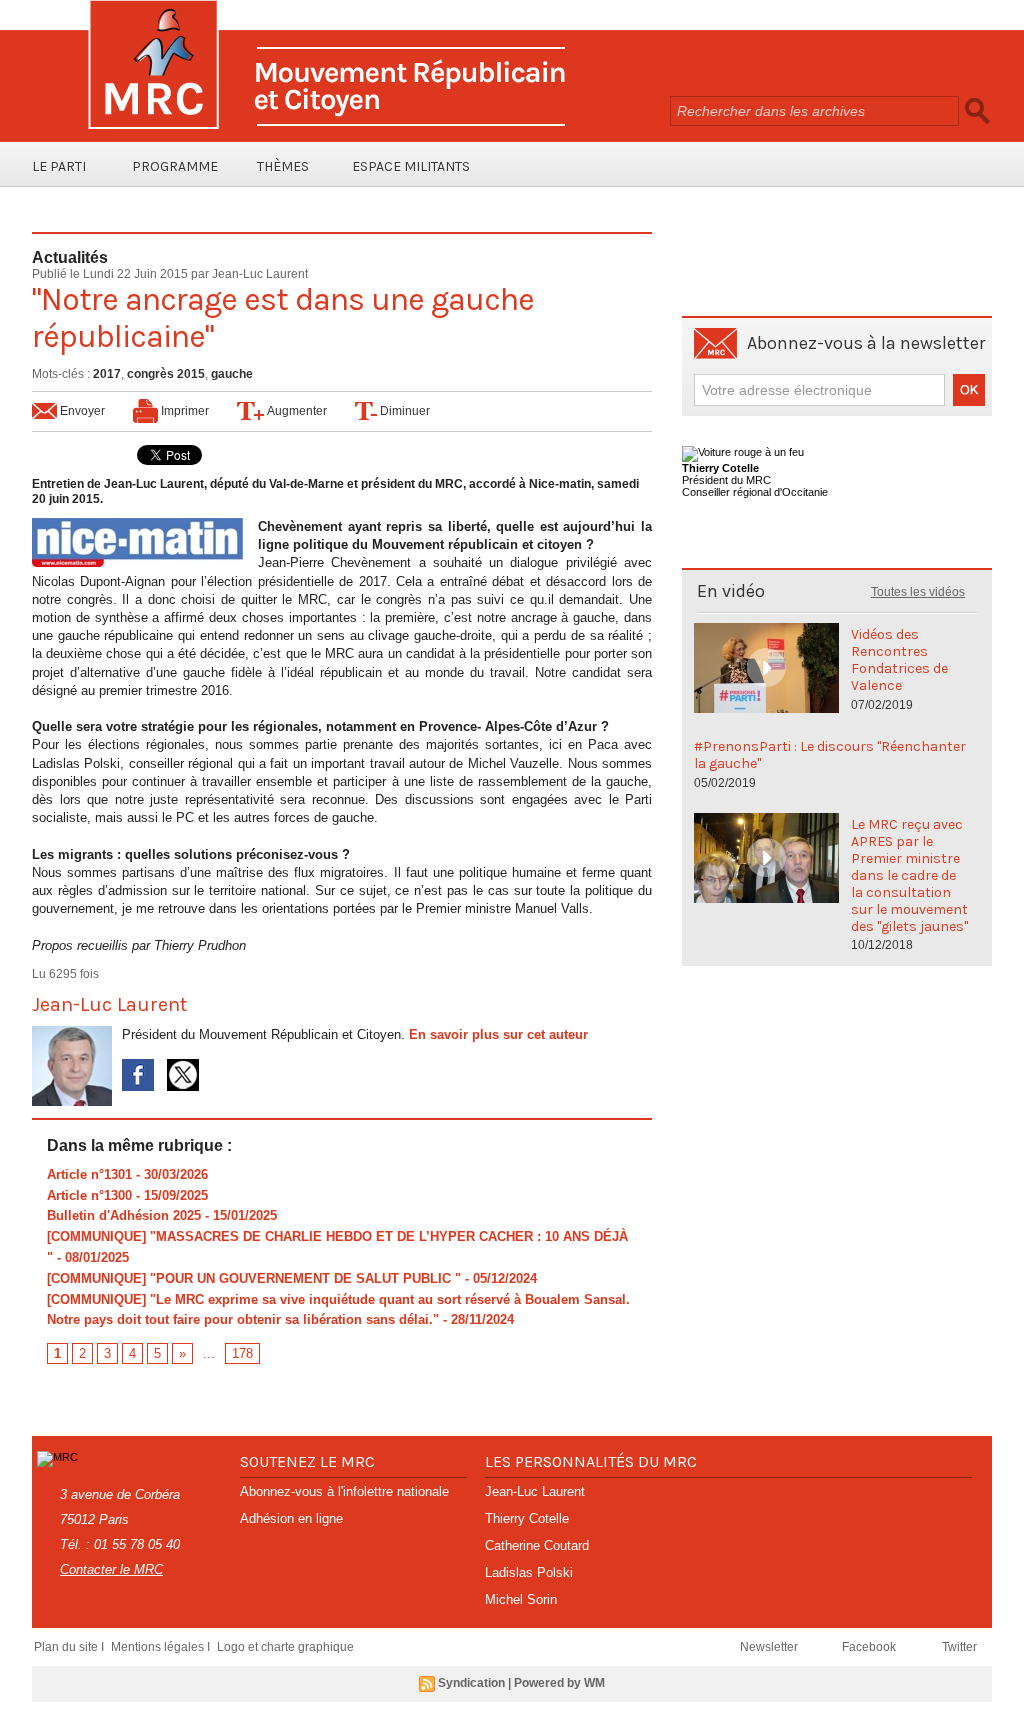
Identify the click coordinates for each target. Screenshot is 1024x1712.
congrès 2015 (166, 374)
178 (242, 1353)
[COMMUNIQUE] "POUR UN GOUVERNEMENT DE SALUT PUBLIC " (254, 1278)
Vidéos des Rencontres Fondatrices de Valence (899, 660)
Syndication (471, 1683)
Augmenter (295, 411)
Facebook (870, 1647)
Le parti (59, 166)
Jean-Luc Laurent (260, 274)
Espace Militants (411, 166)
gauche (232, 374)
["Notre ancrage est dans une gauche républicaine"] (137, 524)
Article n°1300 (89, 1195)
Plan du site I (70, 1647)
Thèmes (283, 166)
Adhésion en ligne (291, 1518)
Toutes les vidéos (918, 592)
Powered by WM (559, 1683)
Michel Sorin (521, 1599)
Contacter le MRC (111, 1569)
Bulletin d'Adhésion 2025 (124, 1215)
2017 (107, 374)
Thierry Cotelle (527, 1518)
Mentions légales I (162, 1647)
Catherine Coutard (537, 1545)
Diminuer (403, 411)
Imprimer (183, 411)
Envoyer (81, 411)
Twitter (959, 1647)
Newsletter (770, 1647)
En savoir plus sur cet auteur (498, 1034)
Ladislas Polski (529, 1572)
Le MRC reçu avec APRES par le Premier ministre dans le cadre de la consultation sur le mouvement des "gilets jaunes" (909, 875)
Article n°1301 (89, 1174)
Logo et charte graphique (285, 1647)
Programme (175, 166)
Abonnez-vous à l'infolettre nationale (344, 1491)
